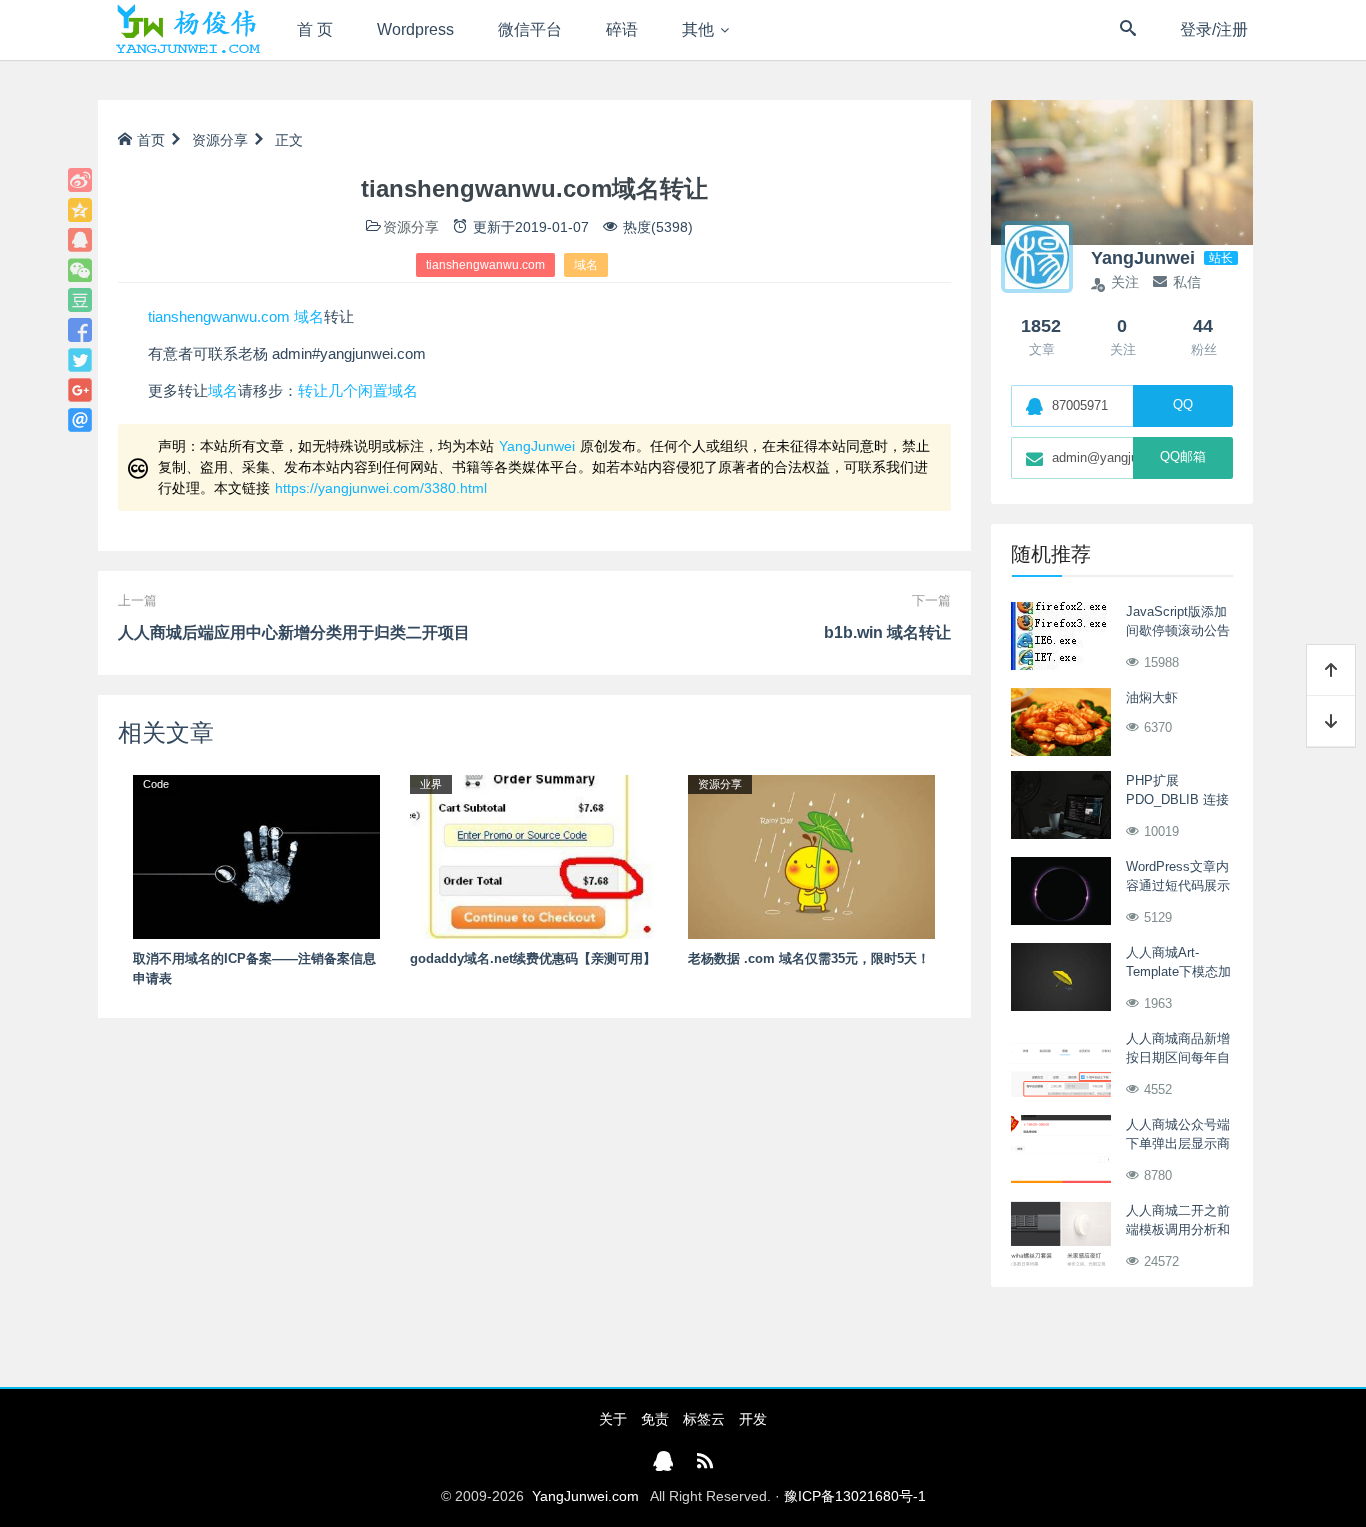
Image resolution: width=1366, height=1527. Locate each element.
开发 (753, 1419)
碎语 (622, 29)
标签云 (704, 1419)
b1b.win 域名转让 (887, 632)
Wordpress (415, 29)
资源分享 (220, 140)
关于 (613, 1419)
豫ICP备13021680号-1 (855, 1496)
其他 (698, 29)
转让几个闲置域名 (358, 390)
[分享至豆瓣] (80, 300)
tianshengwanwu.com (485, 265)
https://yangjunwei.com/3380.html (381, 488)
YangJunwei (537, 446)
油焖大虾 (1152, 697)
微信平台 (530, 29)
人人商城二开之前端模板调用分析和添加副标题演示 (1178, 1230)
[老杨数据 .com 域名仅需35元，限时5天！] (811, 856)
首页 (151, 140)
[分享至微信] (80, 270)
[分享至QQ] (80, 240)
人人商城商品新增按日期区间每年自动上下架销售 (1178, 1058)
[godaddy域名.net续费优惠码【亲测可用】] (533, 856)
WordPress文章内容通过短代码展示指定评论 (1178, 886)
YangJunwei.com (585, 1496)
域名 (586, 265)
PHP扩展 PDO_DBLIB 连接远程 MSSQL (1177, 800)
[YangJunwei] (187, 30)
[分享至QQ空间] (80, 210)
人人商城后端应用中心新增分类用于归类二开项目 (294, 632)
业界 (431, 784)
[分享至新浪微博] (80, 180)
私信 (1187, 282)
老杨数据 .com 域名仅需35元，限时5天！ (809, 958)
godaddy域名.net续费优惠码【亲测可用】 (533, 958)
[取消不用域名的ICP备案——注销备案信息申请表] (256, 856)
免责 (655, 1419)
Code (156, 784)
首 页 (315, 29)
